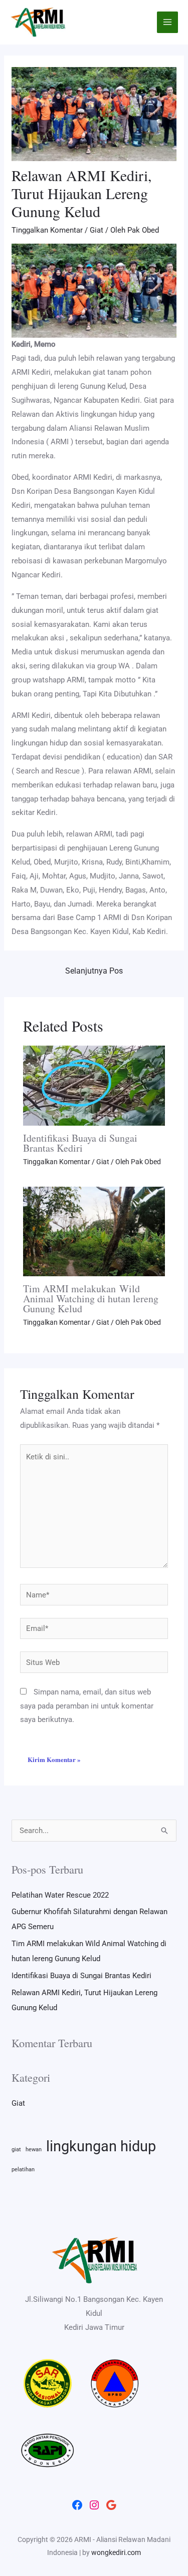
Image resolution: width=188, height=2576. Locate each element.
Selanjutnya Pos (94, 971)
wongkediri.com (116, 2552)
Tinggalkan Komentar (47, 230)
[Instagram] (94, 2505)
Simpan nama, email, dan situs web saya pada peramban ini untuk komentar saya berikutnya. (87, 1706)
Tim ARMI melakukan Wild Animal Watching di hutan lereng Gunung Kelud (91, 1299)
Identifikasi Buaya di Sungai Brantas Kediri (80, 1143)
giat (16, 2150)
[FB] (77, 2505)
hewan (34, 2150)
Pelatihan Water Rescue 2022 (60, 1895)
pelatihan (23, 2170)
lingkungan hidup (101, 2146)
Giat (97, 230)
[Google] (111, 2505)
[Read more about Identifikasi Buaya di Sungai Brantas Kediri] (94, 1085)
